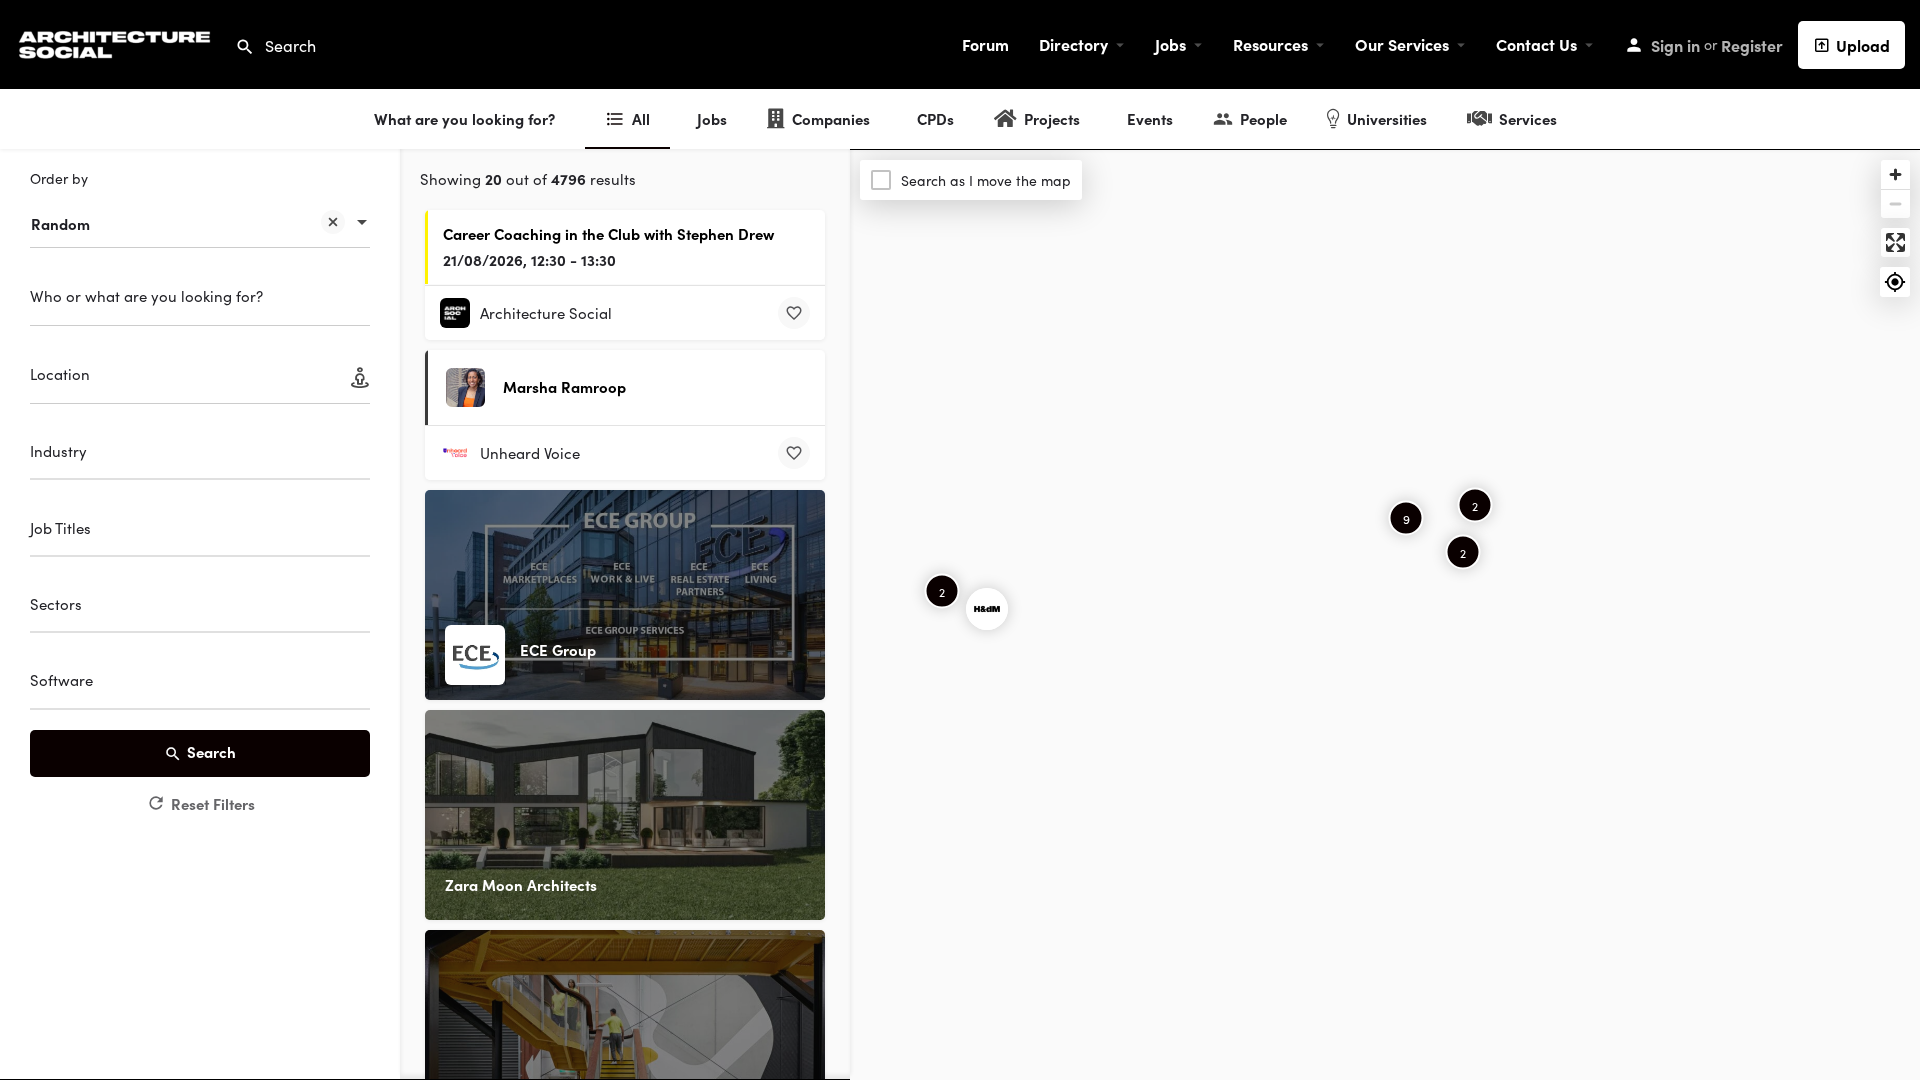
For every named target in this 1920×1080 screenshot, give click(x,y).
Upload (1863, 45)
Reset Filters (213, 803)
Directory (1073, 44)
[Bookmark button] (794, 313)
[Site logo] (117, 41)
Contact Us (1536, 44)
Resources (1270, 44)
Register (1752, 45)
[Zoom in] (1895, 174)
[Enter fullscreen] (1895, 242)
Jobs (1170, 44)
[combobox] (200, 214)
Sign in (1675, 45)
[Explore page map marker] (987, 609)
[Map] (1385, 615)
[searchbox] (197, 454)
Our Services (1402, 44)
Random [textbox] (60, 223)
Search (211, 751)
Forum (985, 44)
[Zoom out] (1895, 203)
